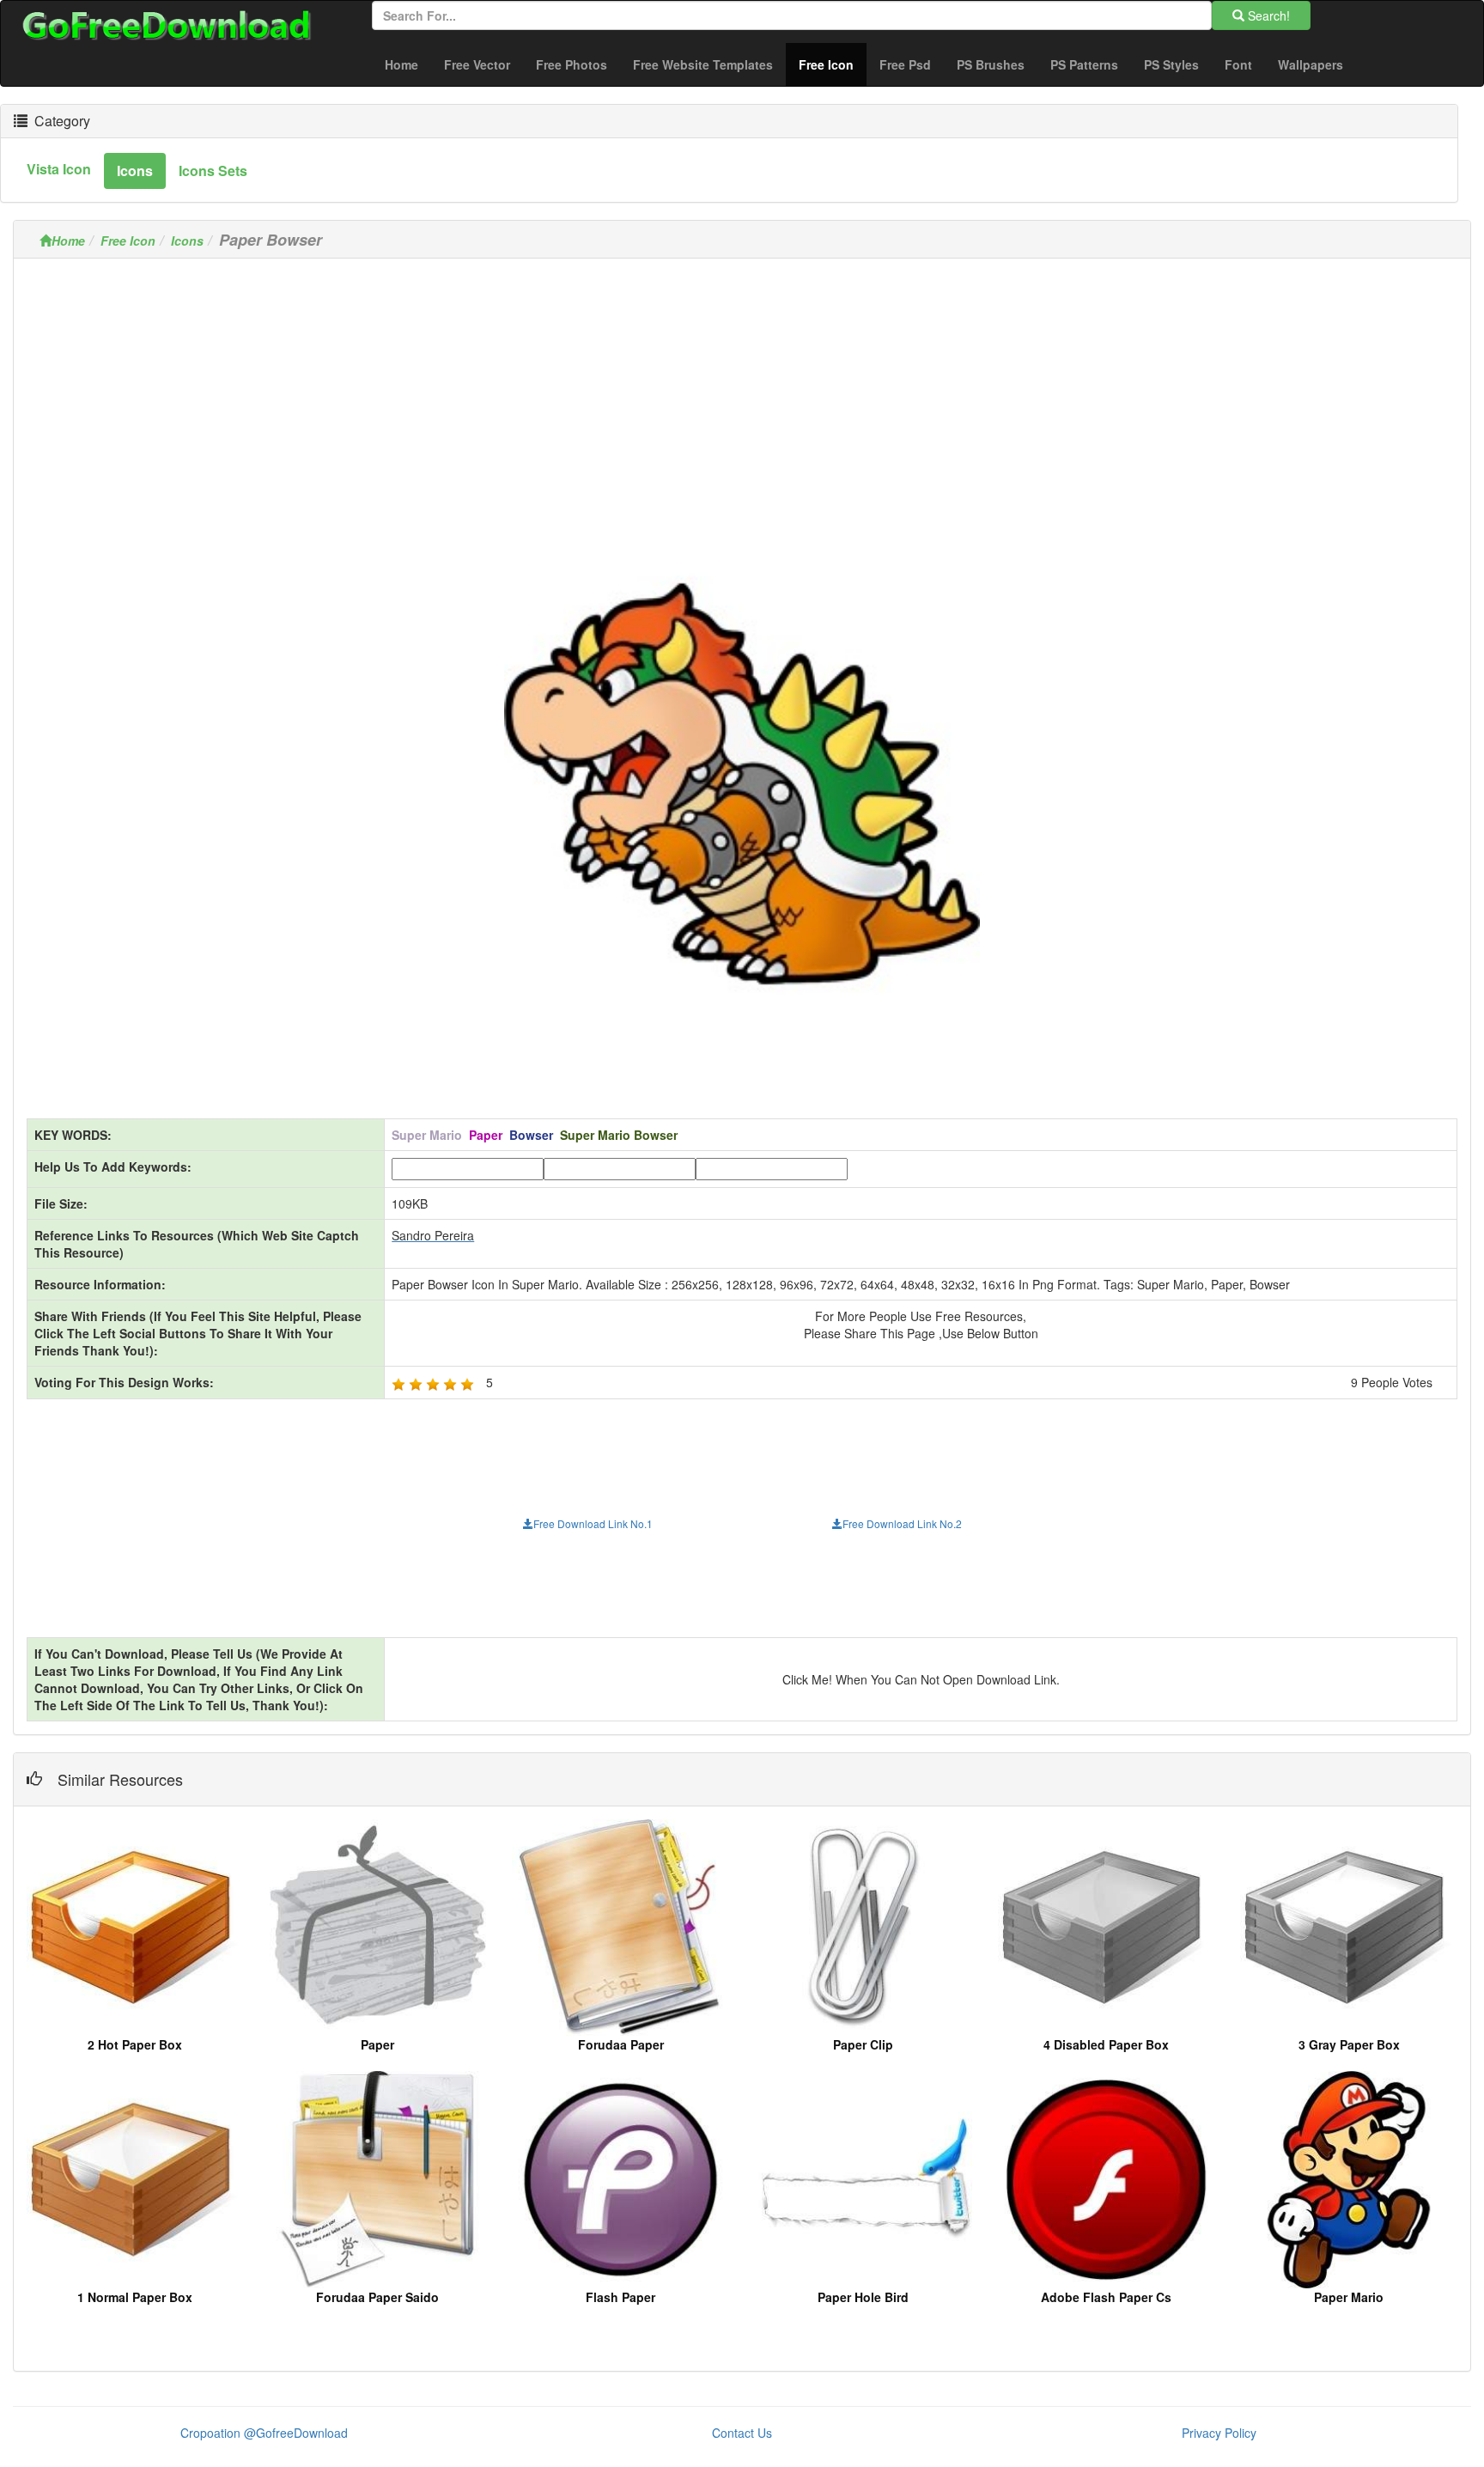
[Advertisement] (742, 392)
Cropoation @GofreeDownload (264, 2433)
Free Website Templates (703, 64)
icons (135, 171)
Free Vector (477, 64)
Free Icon (833, 64)
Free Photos (572, 64)
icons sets (213, 171)
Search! (1267, 15)
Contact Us (742, 2433)
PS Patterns (1084, 64)
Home (401, 64)
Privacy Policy (1219, 2433)
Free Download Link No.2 (902, 1523)
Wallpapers (1311, 64)
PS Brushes (991, 64)
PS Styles (1171, 64)
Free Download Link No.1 (593, 1523)
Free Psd (905, 64)
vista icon (59, 169)
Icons (187, 241)
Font (1238, 64)
